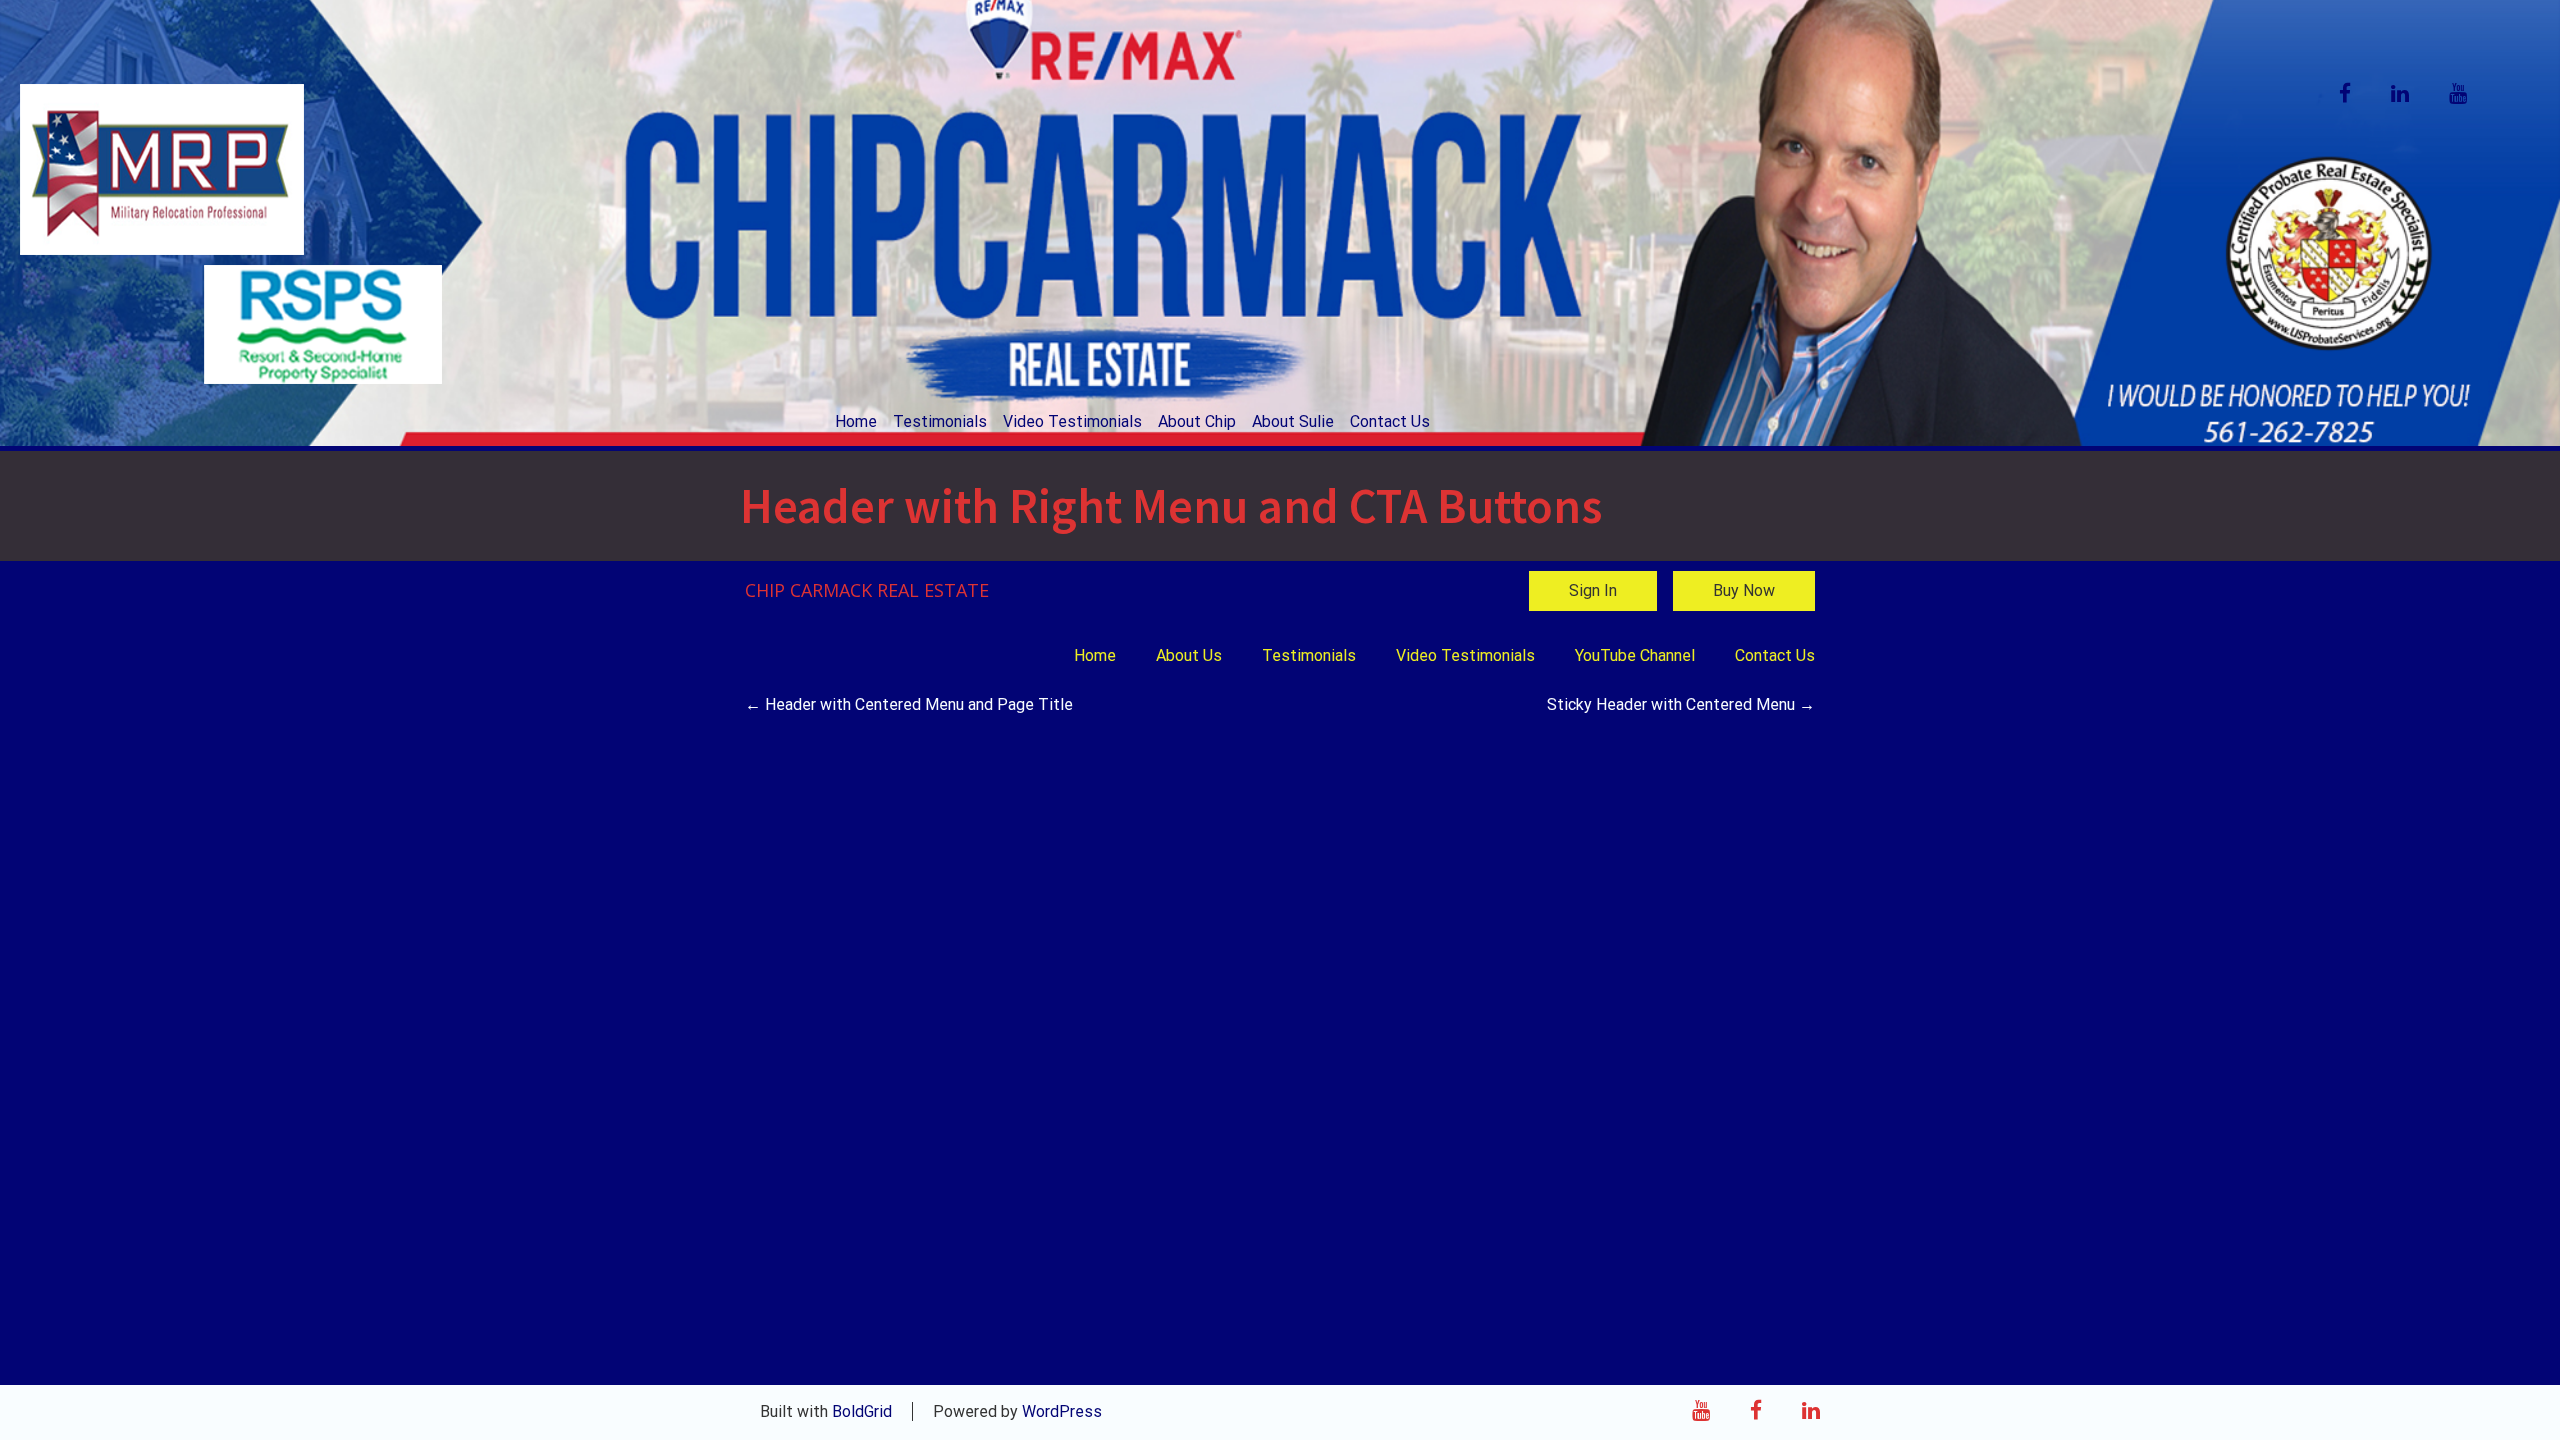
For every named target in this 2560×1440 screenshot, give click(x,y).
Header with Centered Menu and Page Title (909, 704)
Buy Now (1744, 590)
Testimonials (940, 421)
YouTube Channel (1635, 655)
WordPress (1062, 1411)
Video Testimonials (1072, 421)
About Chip (1197, 421)
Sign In (1593, 590)
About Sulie (1293, 421)
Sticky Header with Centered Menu (1681, 704)
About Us (1189, 655)
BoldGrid (862, 1411)
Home (856, 421)
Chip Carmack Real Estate (867, 591)
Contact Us (1390, 421)
